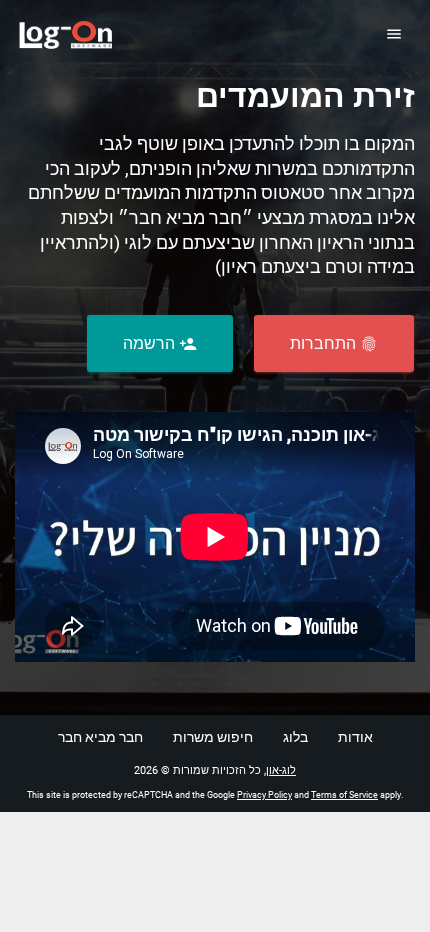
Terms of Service (344, 795)
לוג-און (281, 770)
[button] (334, 343)
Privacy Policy (264, 795)
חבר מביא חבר (100, 737)
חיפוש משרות (213, 737)
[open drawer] (393, 33)
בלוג (295, 737)
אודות (355, 737)
